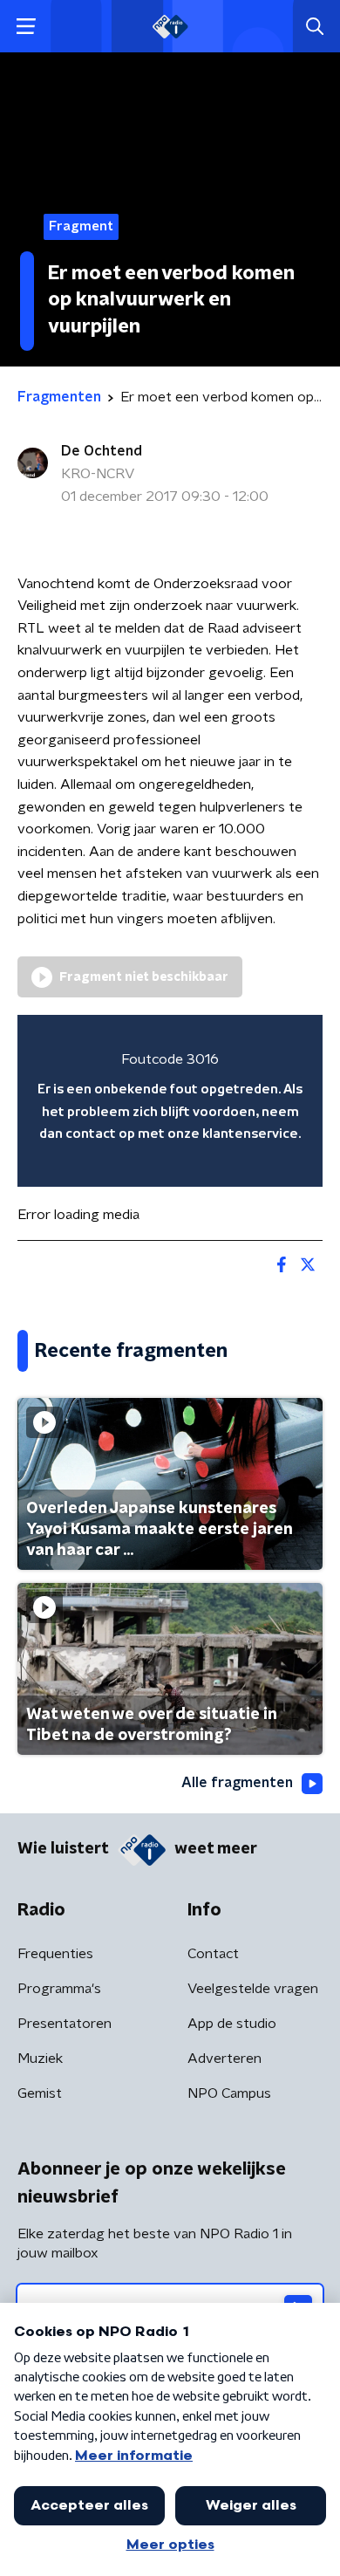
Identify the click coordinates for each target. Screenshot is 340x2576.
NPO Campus (229, 2093)
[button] (26, 27)
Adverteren (224, 2059)
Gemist (40, 2093)
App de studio (232, 2024)
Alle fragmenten (237, 1783)
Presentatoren (65, 2024)
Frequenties (55, 1954)
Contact (213, 1954)
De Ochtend (102, 451)
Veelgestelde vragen (253, 1989)
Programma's (59, 1989)
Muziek (40, 2059)
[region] (170, 1101)
